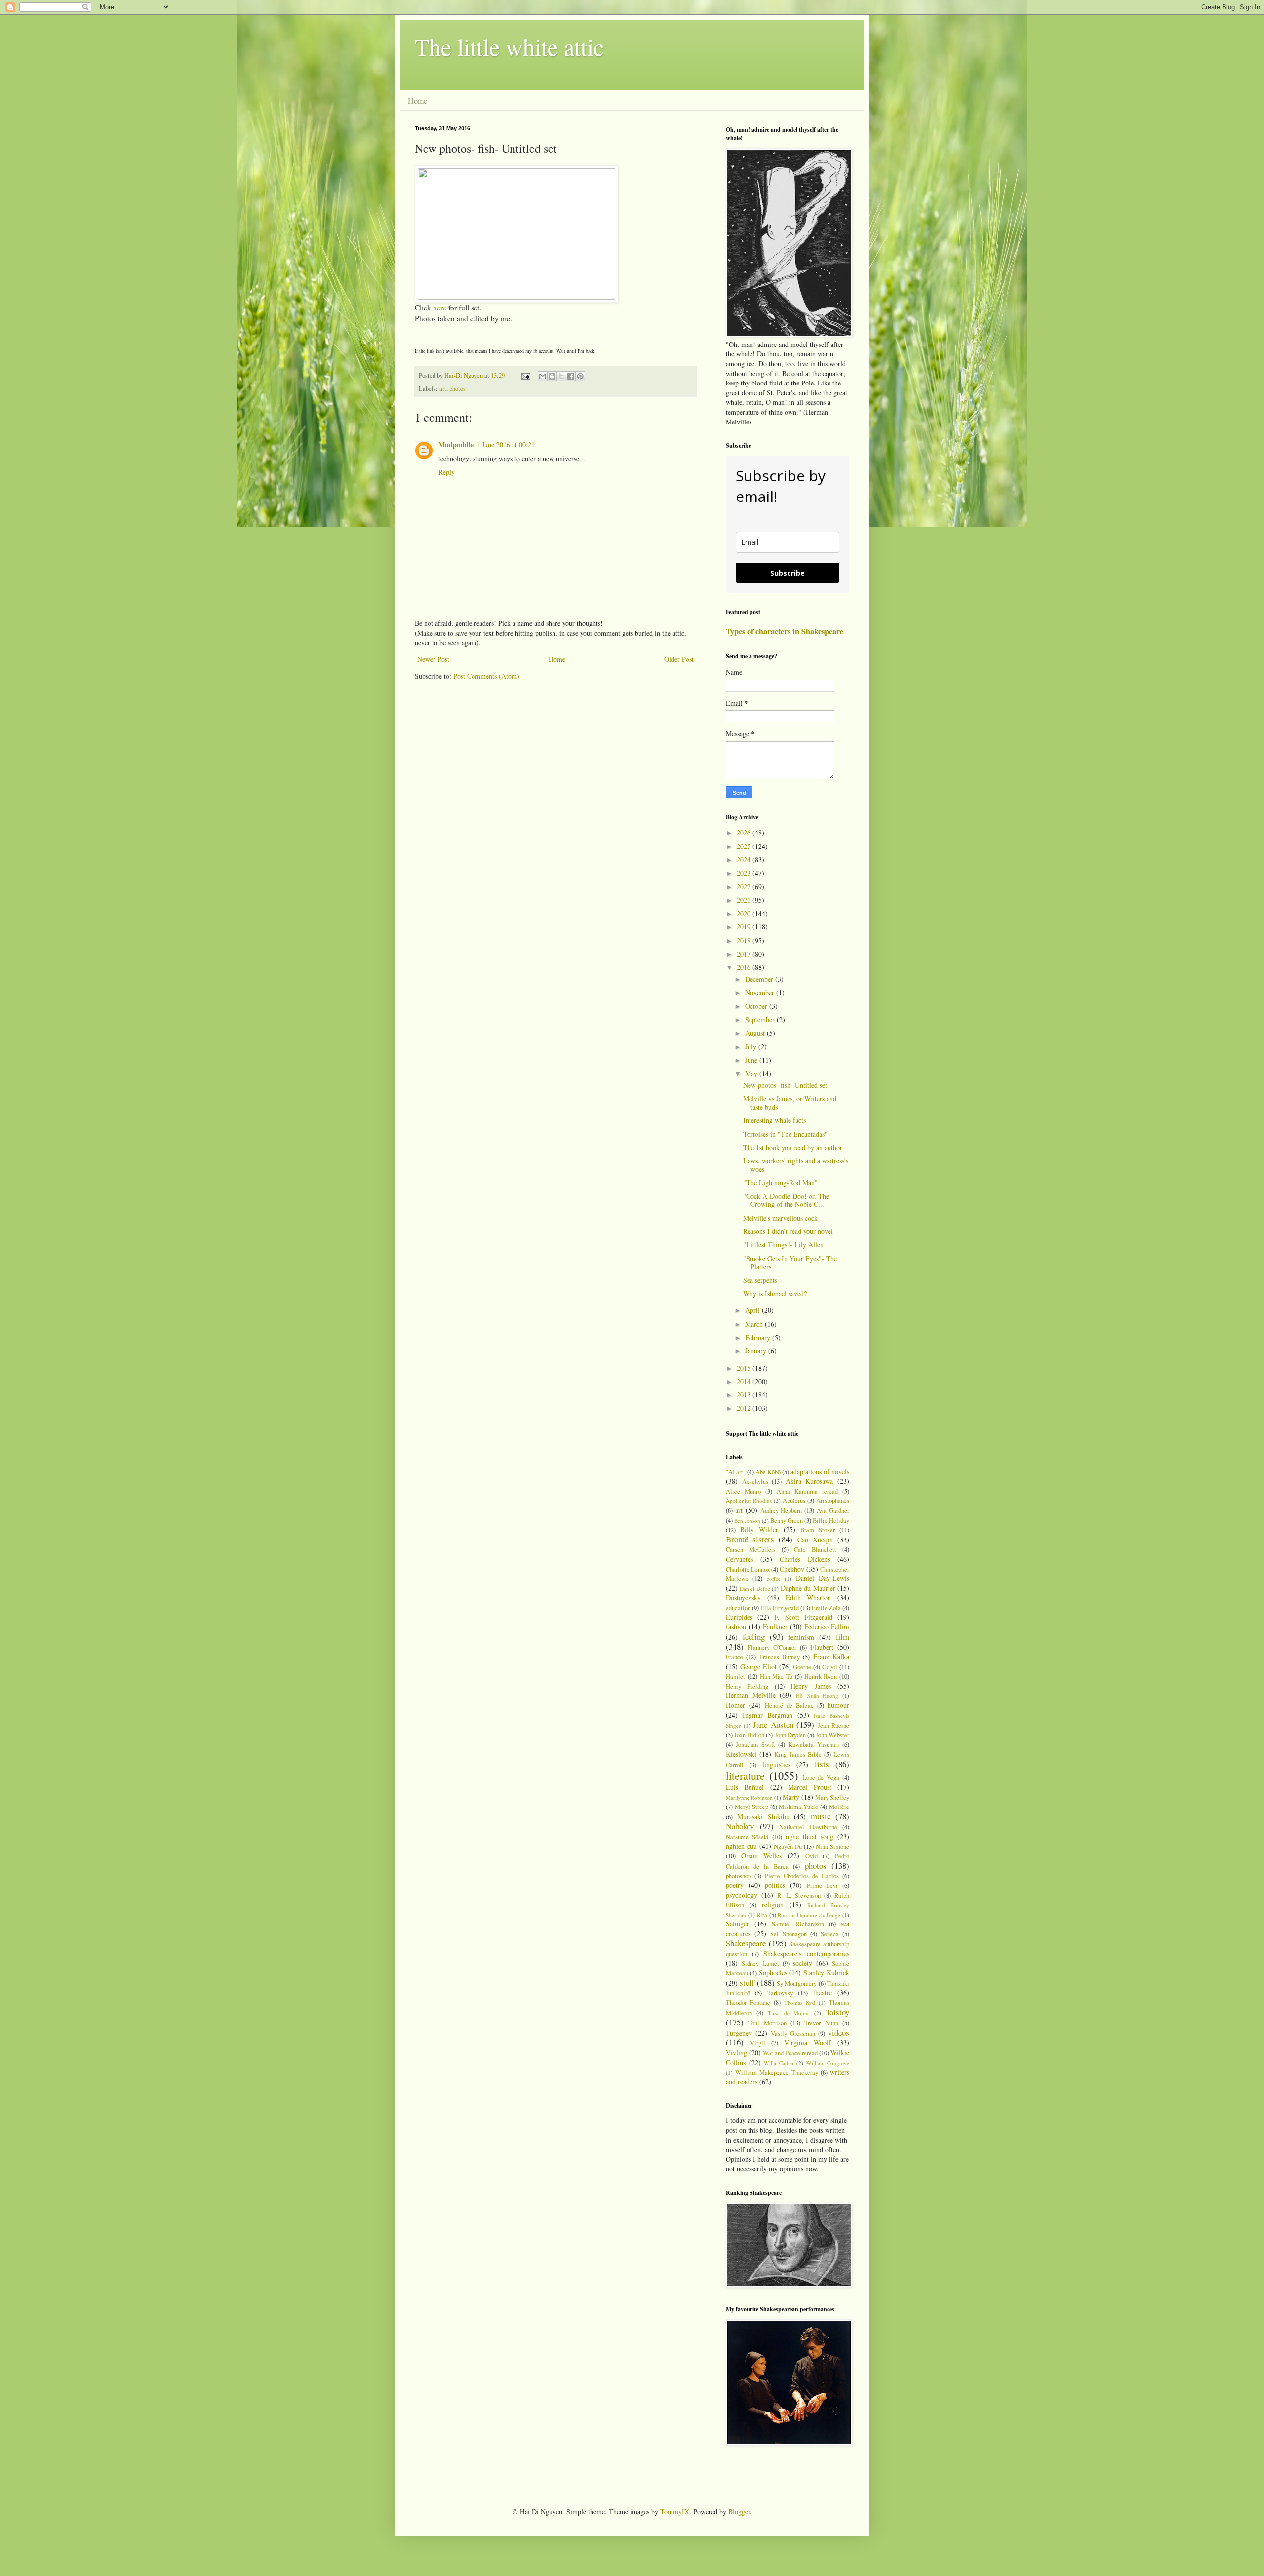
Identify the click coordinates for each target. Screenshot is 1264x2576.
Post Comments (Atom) (486, 676)
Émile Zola (826, 1608)
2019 (745, 927)
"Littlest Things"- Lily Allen (783, 1245)
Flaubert (822, 1647)
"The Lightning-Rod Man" (780, 1182)
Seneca (830, 1934)
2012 (745, 1408)
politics (775, 1885)
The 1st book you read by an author (793, 1147)
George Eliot (758, 1667)
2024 (745, 860)
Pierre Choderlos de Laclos (802, 1876)
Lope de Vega (821, 1778)
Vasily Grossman (793, 2033)
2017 (745, 954)
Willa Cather (779, 2063)
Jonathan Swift (755, 1745)
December (760, 979)
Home (417, 100)
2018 (745, 941)
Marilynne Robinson (749, 1797)
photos (457, 389)
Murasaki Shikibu (763, 1817)
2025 (745, 846)
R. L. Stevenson (799, 1896)
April (753, 1310)
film (843, 1636)
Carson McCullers (751, 1550)
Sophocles (773, 1973)
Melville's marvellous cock (780, 1218)
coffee (774, 1579)
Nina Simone (832, 1847)
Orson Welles (762, 1856)
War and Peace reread (790, 2053)
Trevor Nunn (821, 2023)
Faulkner (775, 1627)
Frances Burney (780, 1657)
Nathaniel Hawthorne (808, 1827)
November (761, 992)
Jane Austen (773, 1724)
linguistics (776, 1764)
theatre (823, 1992)
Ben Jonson (747, 1520)
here (440, 308)
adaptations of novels (820, 1472)
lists (822, 1764)
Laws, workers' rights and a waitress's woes (796, 1165)
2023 (745, 873)
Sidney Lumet (760, 1964)
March (755, 1324)
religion (773, 1904)
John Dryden (790, 1735)
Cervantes (739, 1559)
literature (745, 1775)
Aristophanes (833, 1501)
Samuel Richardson (798, 1924)
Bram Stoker (818, 1530)
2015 (745, 1368)
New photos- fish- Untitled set (785, 1085)
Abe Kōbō (768, 1472)
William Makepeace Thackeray (776, 2072)
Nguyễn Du (788, 1847)
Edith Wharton (809, 1597)
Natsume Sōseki (747, 1837)
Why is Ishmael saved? (775, 1293)
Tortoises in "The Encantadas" (785, 1134)
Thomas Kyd (800, 2003)
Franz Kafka (831, 1657)
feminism (801, 1637)
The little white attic (509, 46)
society (803, 1963)
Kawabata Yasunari (813, 1745)
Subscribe (788, 573)
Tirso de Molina (789, 2013)
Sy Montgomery (797, 1983)
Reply (447, 472)
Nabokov (740, 1826)
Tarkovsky (780, 1993)
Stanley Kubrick (826, 1973)
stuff (747, 1982)
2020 (745, 913)
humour (838, 1705)
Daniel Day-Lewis (823, 1578)
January (757, 1351)
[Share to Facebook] (571, 376)
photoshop (738, 1876)
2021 (745, 900)
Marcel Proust (810, 1787)
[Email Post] (525, 375)
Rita (762, 1915)
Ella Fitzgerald (780, 1608)
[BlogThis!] (552, 376)
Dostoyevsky (743, 1597)
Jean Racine (834, 1725)
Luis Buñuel (745, 1787)
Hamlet (735, 1676)
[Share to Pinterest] (580, 376)
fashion (736, 1627)
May (752, 1073)
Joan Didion (749, 1735)
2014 (745, 1381)
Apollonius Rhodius (749, 1501)
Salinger (737, 1924)
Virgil (758, 2043)
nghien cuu (741, 1846)
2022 (745, 887)
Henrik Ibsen (821, 1676)
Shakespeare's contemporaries (806, 1953)
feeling (754, 1636)
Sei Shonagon (788, 1934)
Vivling (736, 2053)
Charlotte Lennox (748, 1569)
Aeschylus (755, 1481)
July (752, 1047)
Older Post (679, 659)
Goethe (802, 1667)
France (734, 1657)
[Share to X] (561, 376)
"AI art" (736, 1472)
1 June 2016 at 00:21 (506, 444)
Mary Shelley (832, 1797)
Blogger (739, 2512)
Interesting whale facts (774, 1120)
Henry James (810, 1686)
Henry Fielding (747, 1686)
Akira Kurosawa (810, 1481)
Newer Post (433, 659)
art (443, 389)
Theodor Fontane (748, 2003)
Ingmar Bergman (768, 1715)
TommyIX (675, 2512)
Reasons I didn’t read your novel (788, 1231)
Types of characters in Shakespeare (785, 631)
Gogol (830, 1667)
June (752, 1060)
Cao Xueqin (815, 1540)
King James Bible (798, 1754)
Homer (735, 1705)
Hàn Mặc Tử (776, 1676)
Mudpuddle (456, 444)
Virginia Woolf (808, 2043)
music (821, 1816)
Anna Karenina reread (807, 1491)
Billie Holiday (831, 1520)
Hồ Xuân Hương (817, 1696)
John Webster (832, 1735)
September (761, 1019)
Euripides (739, 1617)
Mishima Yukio (798, 1807)
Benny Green (787, 1520)
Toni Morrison (767, 2023)
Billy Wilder (759, 1529)
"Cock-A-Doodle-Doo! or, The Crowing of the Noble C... (786, 1200)
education (738, 1608)
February (759, 1337)
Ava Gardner (833, 1511)
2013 (745, 1395)
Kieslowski (741, 1754)
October (757, 1006)
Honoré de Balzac (789, 1706)
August (756, 1033)
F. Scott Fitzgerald (803, 1617)
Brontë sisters (750, 1539)
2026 (745, 832)
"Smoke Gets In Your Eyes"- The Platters (790, 1263)
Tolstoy (837, 2012)
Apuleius (794, 1501)
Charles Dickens (805, 1559)
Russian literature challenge (809, 1915)
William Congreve (828, 2063)
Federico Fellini (827, 1627)
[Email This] (543, 376)
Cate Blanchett (815, 1550)
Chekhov (792, 1569)
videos (839, 2032)
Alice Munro (743, 1491)
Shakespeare (746, 1943)
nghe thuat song (810, 1836)
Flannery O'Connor (772, 1647)
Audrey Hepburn (781, 1511)
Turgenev (739, 2033)
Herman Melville (751, 1695)
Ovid (811, 1856)
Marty (791, 1797)
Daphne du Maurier (808, 1588)
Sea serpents (760, 1280)
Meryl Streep (751, 1807)
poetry (735, 1885)
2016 (745, 967)
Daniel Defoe (755, 1589)
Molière (839, 1807)
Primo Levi (823, 1886)
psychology (742, 1895)
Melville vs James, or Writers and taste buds (790, 1103)
